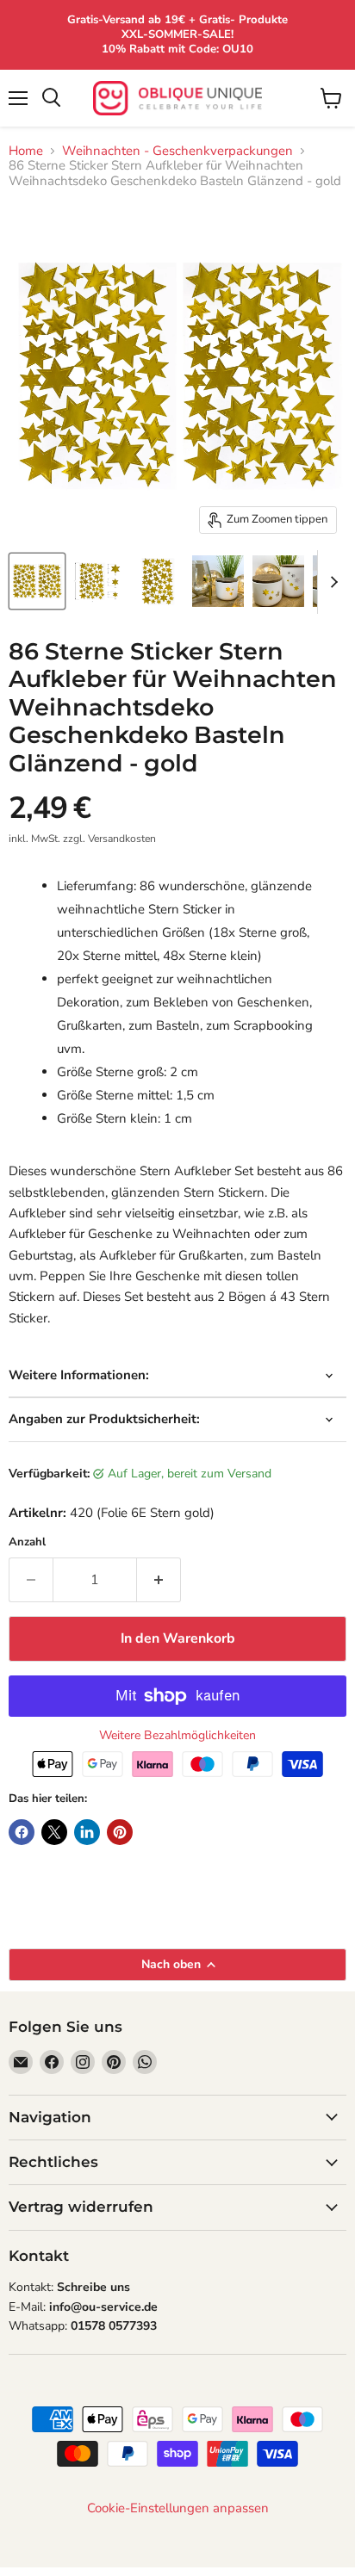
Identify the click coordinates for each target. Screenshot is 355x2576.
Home (26, 151)
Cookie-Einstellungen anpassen (178, 2508)
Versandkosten (122, 839)
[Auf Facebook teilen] (22, 1832)
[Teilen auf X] (54, 1832)
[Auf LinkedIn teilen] (87, 1832)
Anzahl (27, 1542)
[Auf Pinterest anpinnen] (120, 1832)
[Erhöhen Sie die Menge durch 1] (159, 1580)
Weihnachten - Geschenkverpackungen (177, 151)
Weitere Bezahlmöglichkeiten (177, 1736)
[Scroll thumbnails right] (331, 582)
